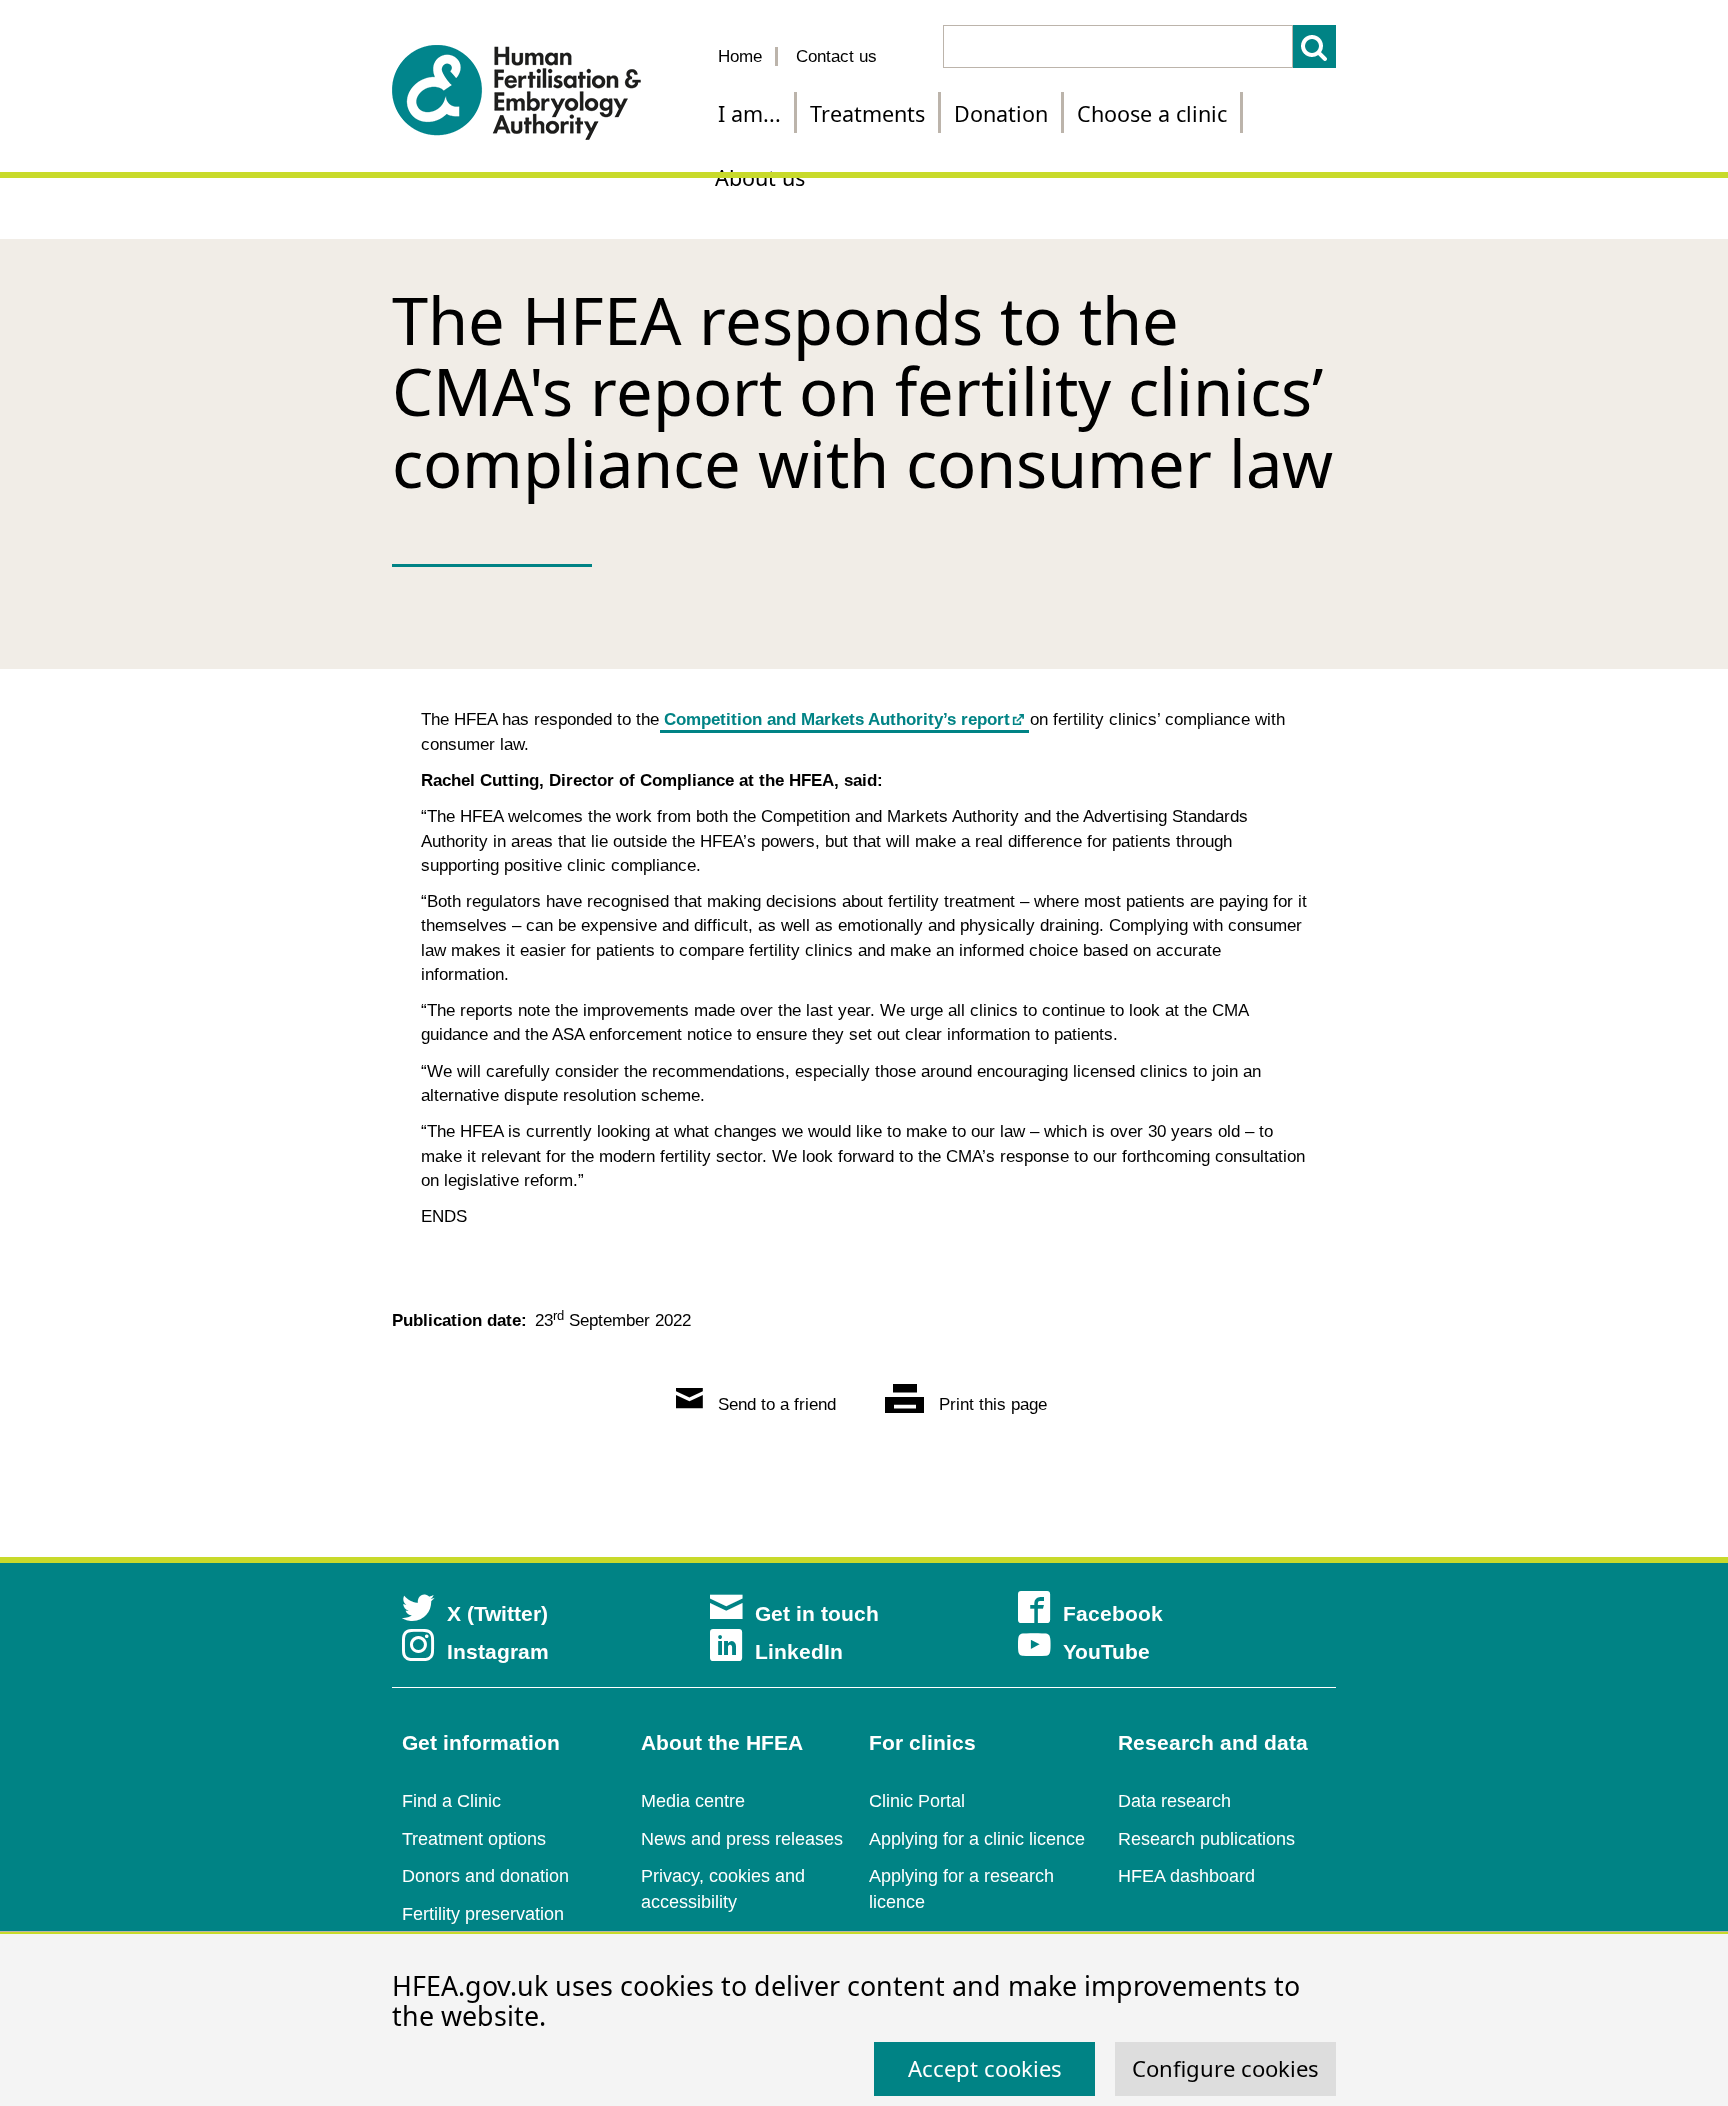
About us (760, 177)
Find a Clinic (451, 1801)
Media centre (693, 1801)
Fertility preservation (483, 1914)
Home (740, 56)
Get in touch (817, 1613)
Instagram (498, 1651)
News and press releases (742, 1839)
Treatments (867, 113)
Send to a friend (774, 1404)
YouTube (1106, 1651)
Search (1314, 46)
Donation (1001, 113)
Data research (1174, 1801)
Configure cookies (1225, 2068)
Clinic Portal (917, 1801)
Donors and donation (485, 1876)
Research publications (1206, 1839)
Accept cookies (985, 2068)
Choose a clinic (1152, 113)
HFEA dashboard (1186, 1876)
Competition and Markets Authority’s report (837, 719)
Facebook (1113, 1613)
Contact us (836, 56)
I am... (749, 113)
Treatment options (474, 1839)
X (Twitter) (497, 1613)
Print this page (990, 1404)
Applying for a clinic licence (977, 1839)
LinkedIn (799, 1651)
